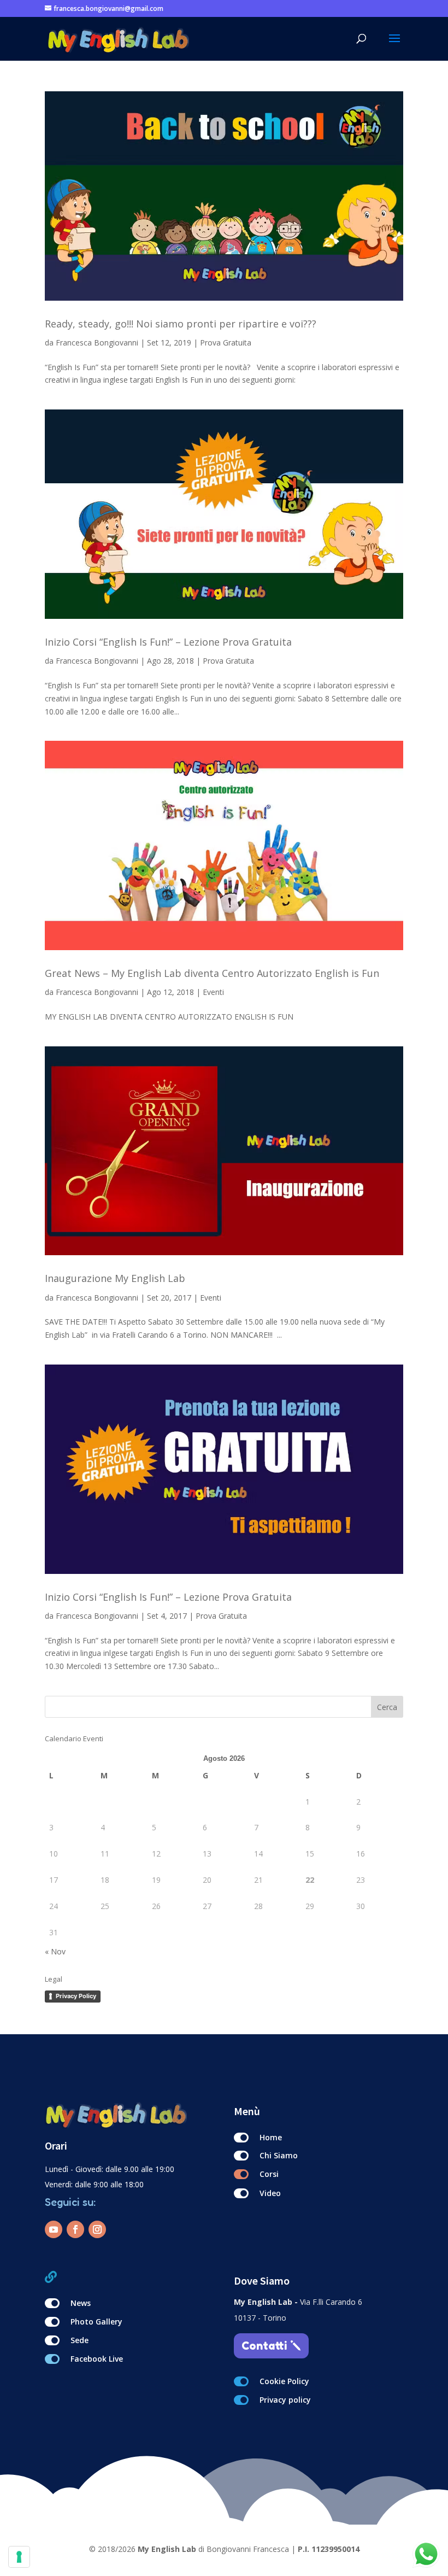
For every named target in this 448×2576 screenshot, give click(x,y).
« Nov (55, 1951)
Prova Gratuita (226, 343)
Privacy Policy (76, 1996)
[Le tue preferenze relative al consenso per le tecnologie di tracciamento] (19, 2557)
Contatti (264, 2346)
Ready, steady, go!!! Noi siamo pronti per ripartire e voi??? (181, 324)
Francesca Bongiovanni (97, 343)
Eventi (213, 992)
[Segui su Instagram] (97, 2229)
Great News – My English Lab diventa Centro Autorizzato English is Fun (212, 973)
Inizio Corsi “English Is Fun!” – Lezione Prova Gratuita (168, 642)
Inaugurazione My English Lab (115, 1278)
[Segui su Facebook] (75, 2229)
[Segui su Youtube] (54, 2229)
